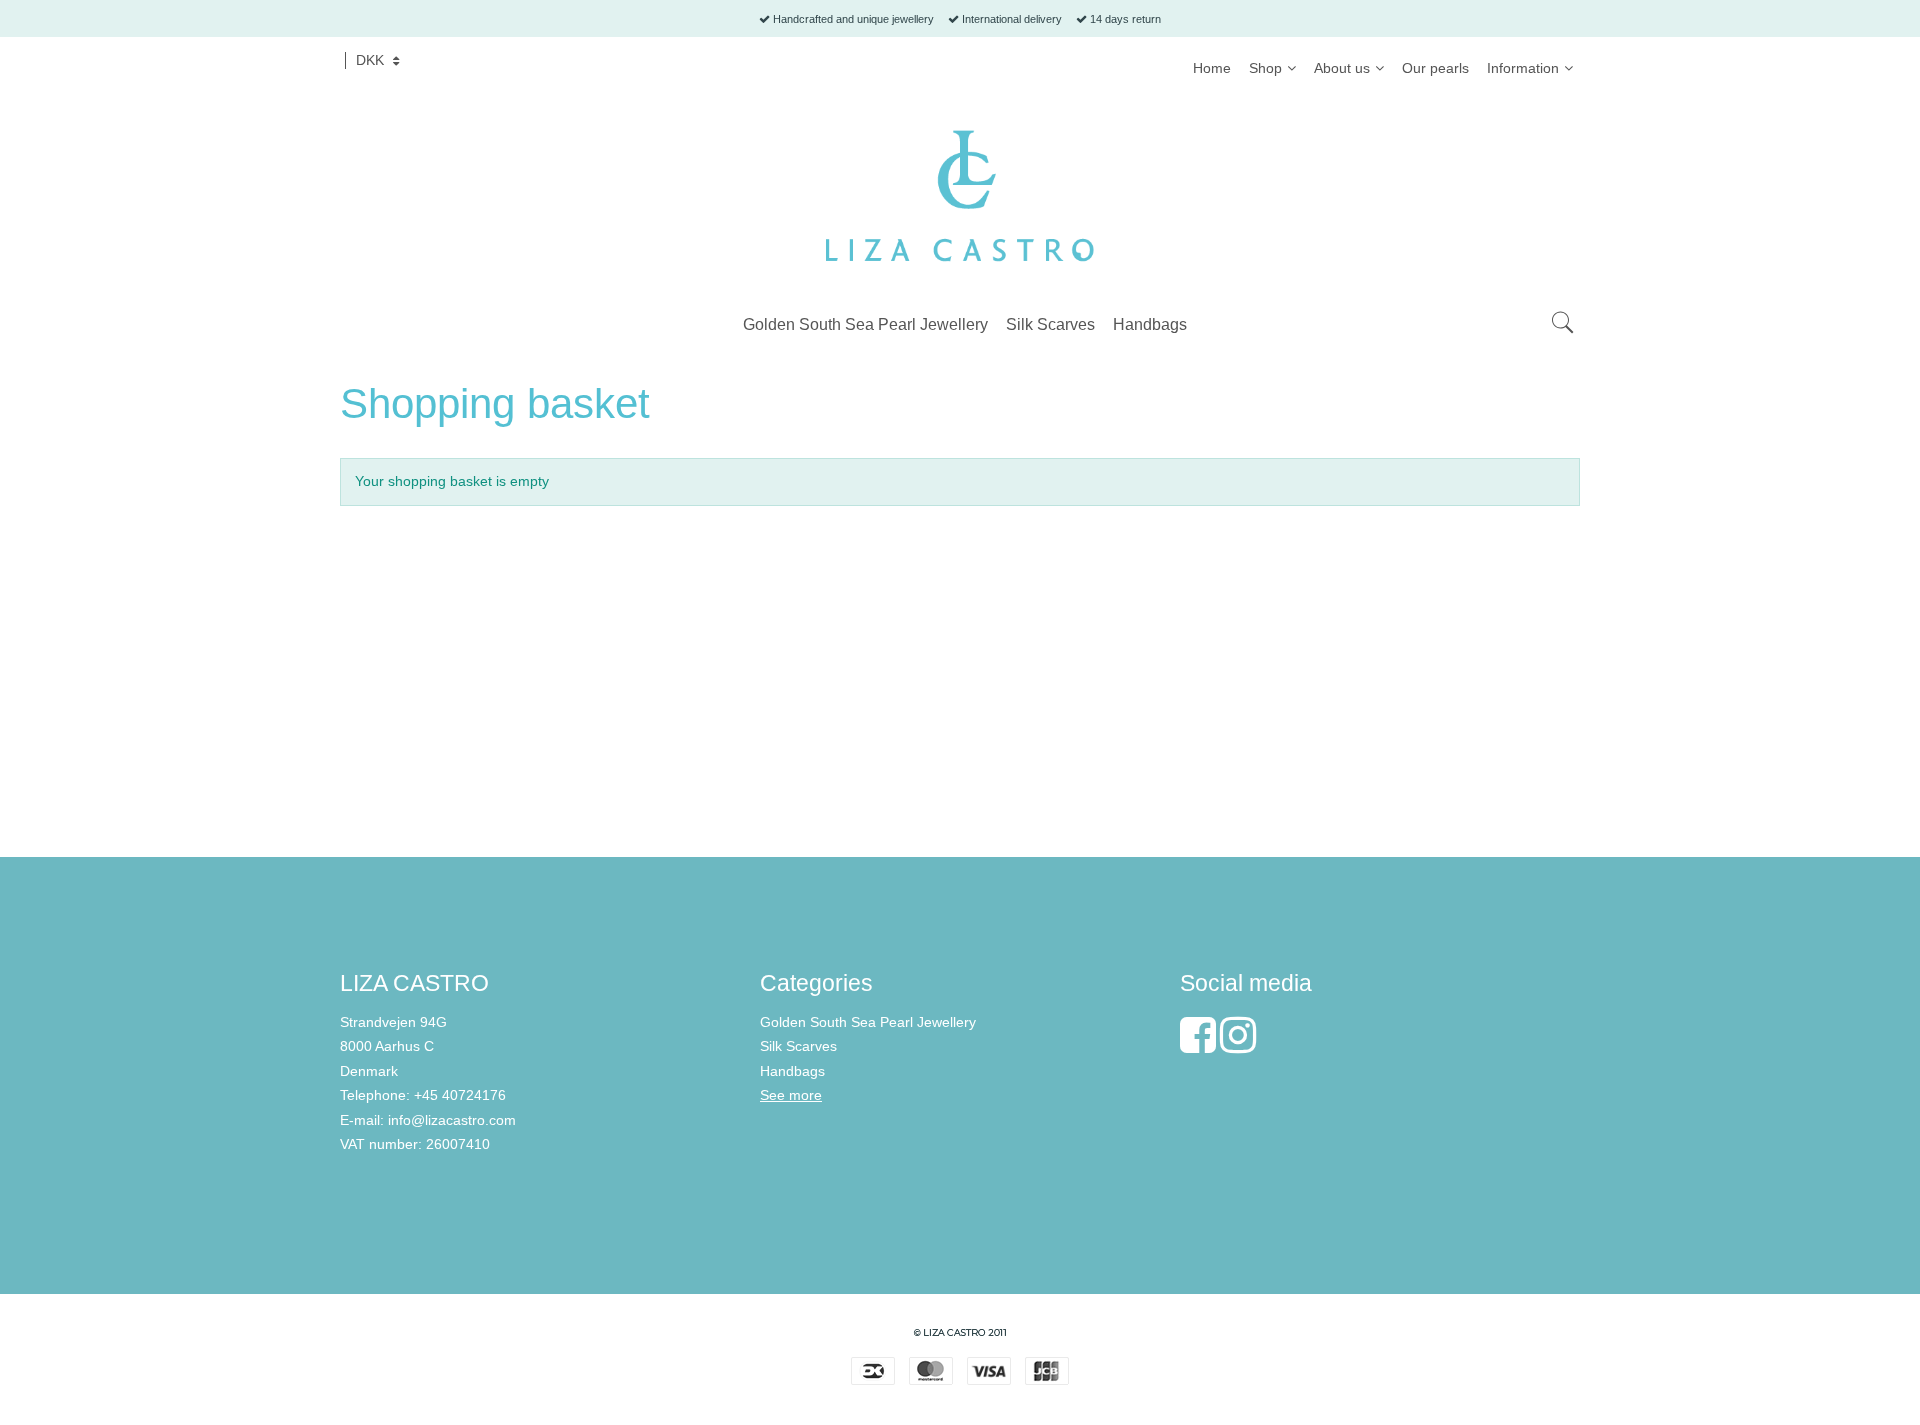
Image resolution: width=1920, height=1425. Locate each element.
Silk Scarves (798, 1046)
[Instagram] (1238, 1045)
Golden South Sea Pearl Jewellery (868, 1022)
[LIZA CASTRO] (960, 196)
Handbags (792, 1071)
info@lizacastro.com (452, 1120)
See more (791, 1095)
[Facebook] (1198, 1045)
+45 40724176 (460, 1095)
